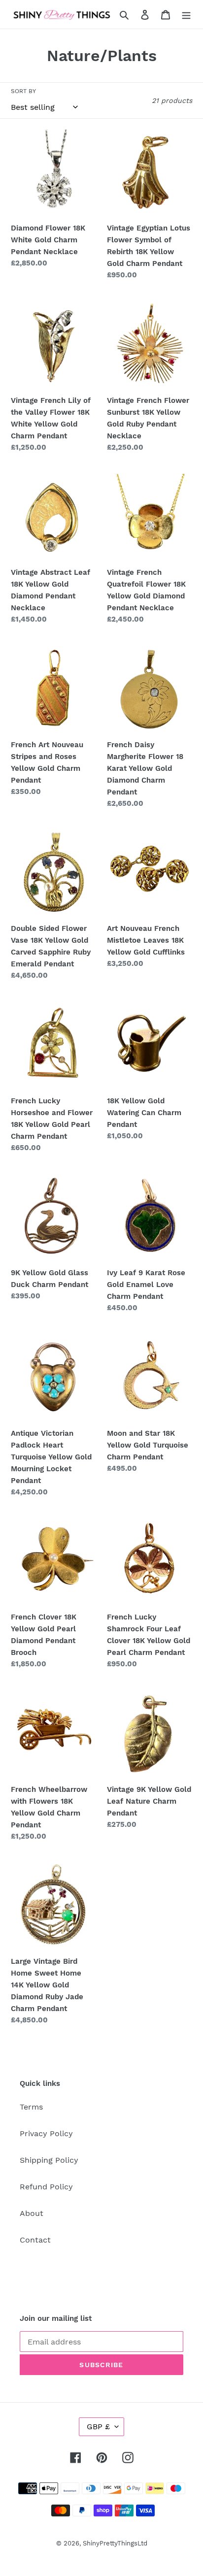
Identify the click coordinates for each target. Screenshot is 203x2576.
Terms (31, 2107)
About (32, 2213)
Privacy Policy (46, 2133)
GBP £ (98, 2427)
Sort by (23, 91)
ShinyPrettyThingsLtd (115, 2543)
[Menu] (186, 14)
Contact (35, 2240)
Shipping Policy (49, 2160)
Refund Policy (46, 2187)
